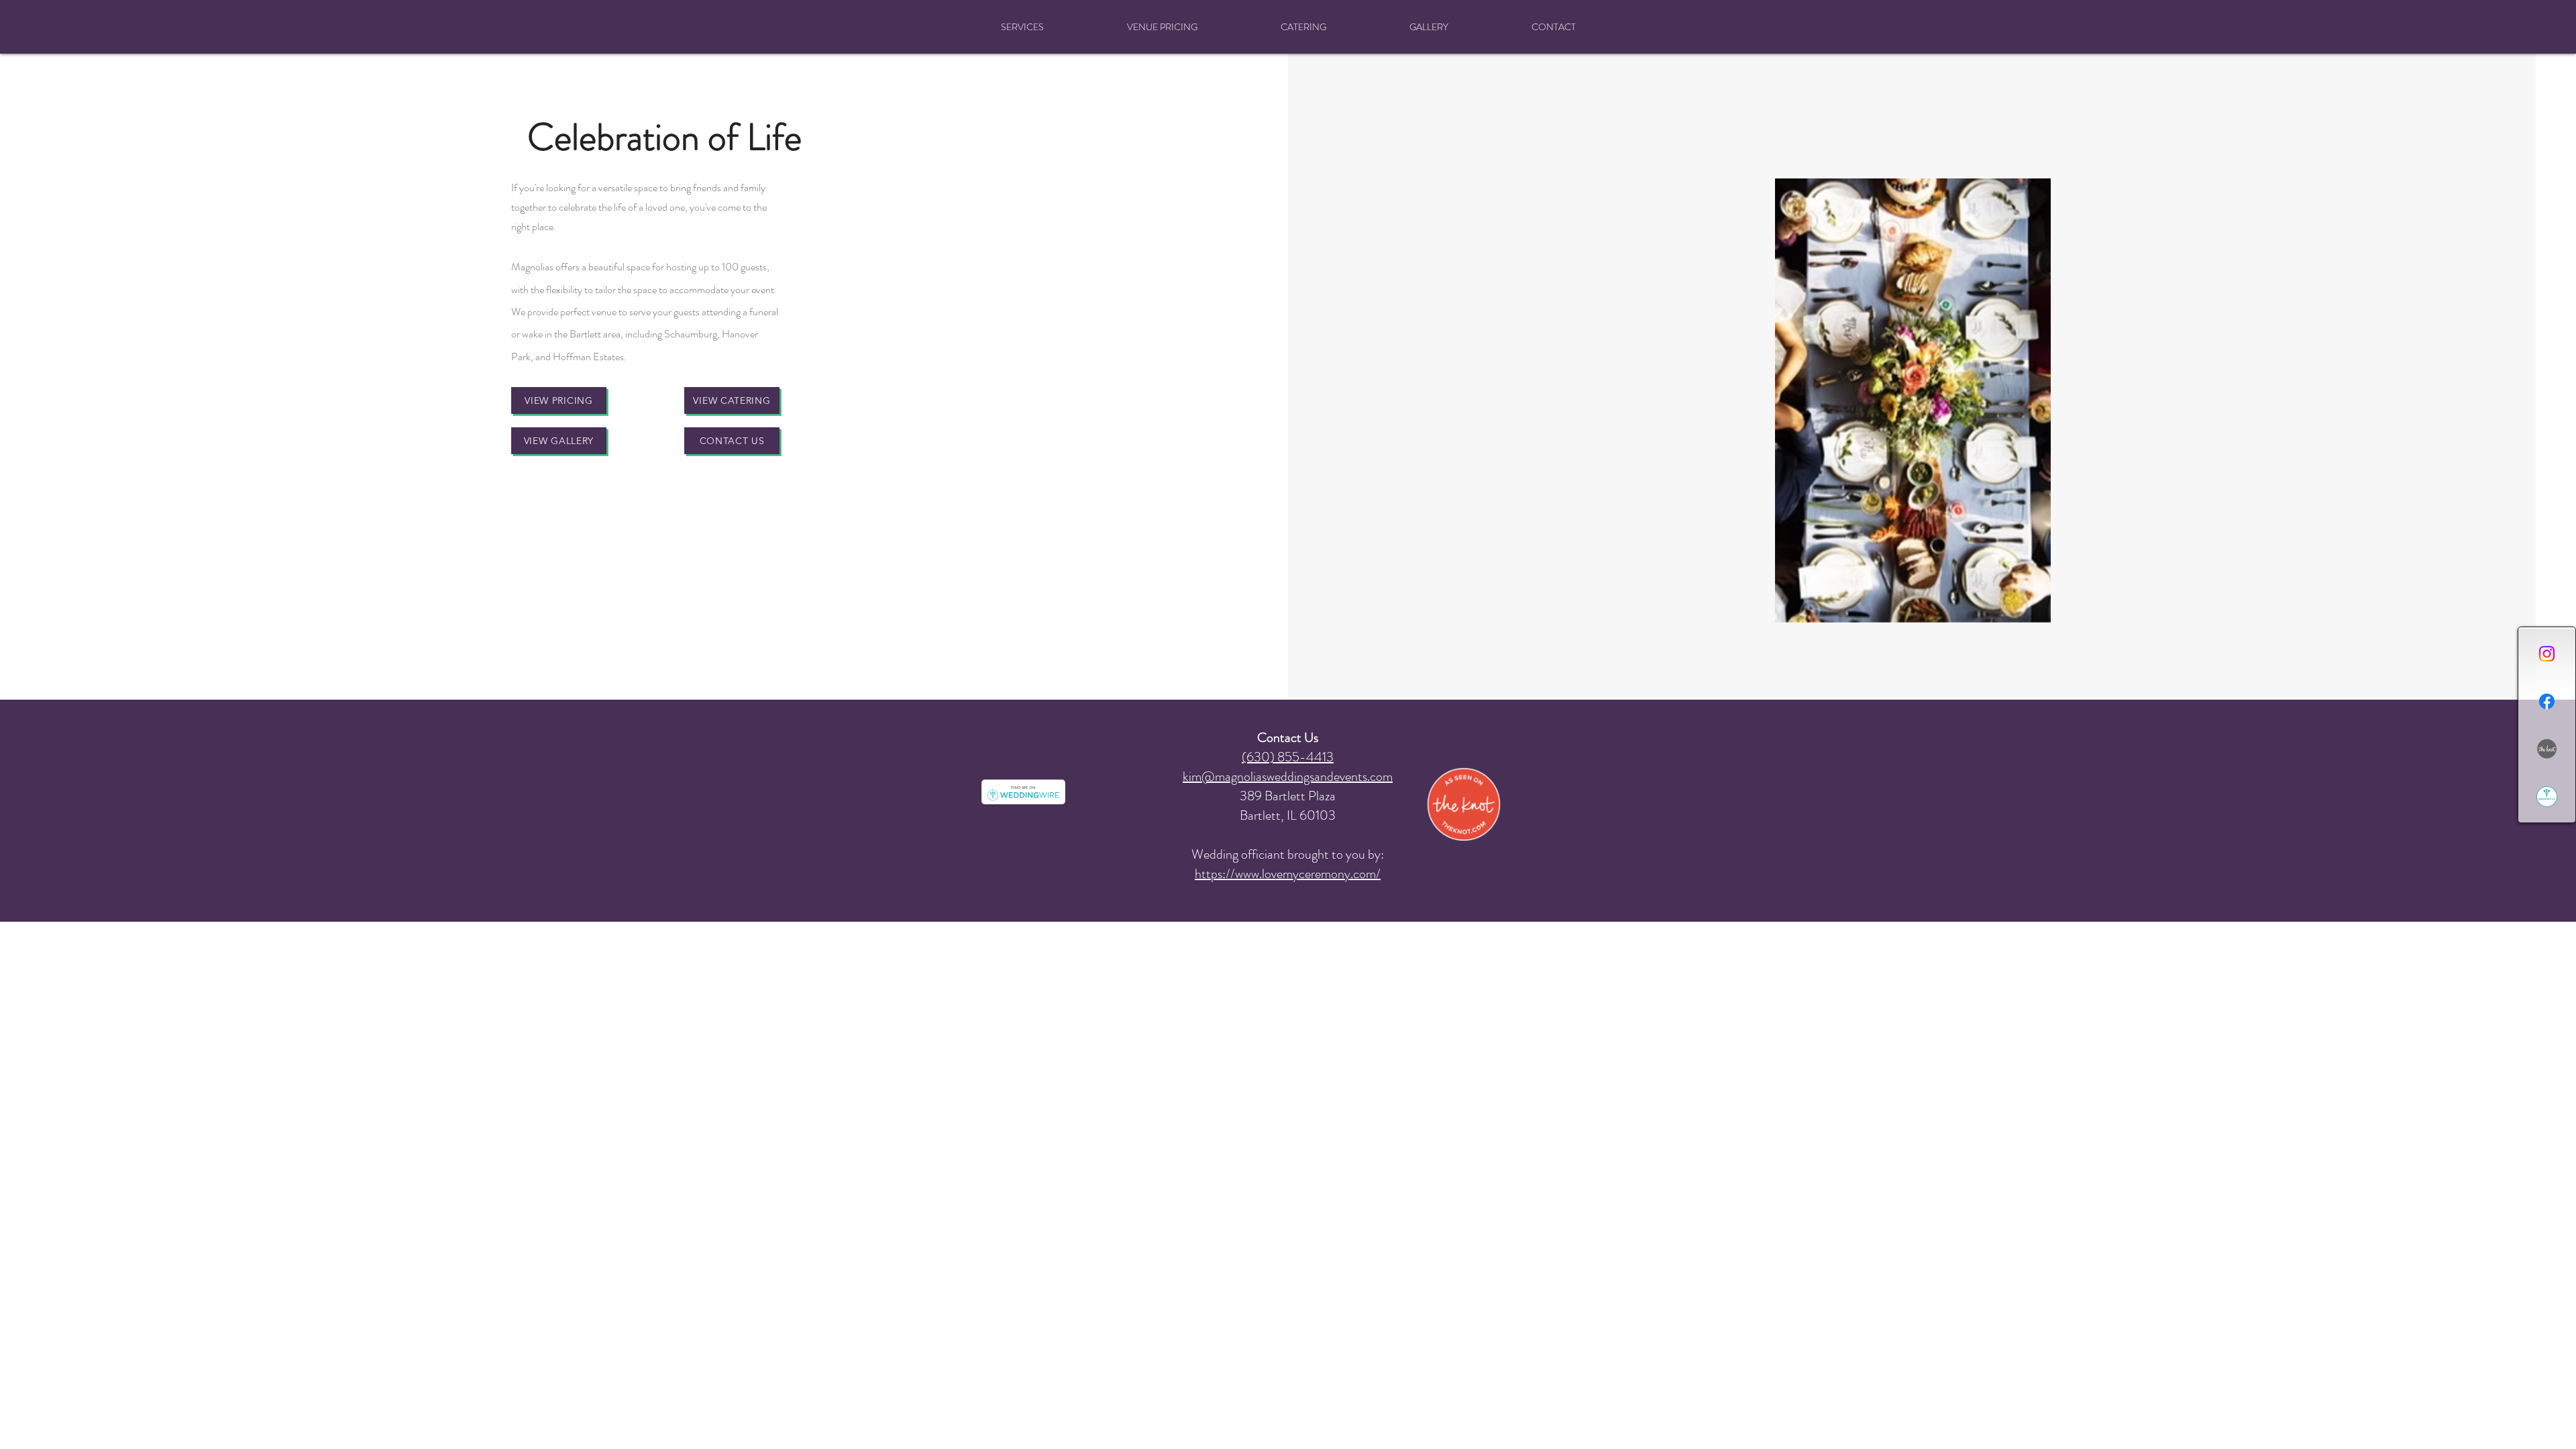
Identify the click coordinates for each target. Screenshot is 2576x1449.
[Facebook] (2547, 701)
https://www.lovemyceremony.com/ (1288, 874)
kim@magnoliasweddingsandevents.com (1288, 776)
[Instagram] (2547, 654)
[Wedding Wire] (2547, 797)
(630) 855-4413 (1288, 757)
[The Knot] (2547, 749)
